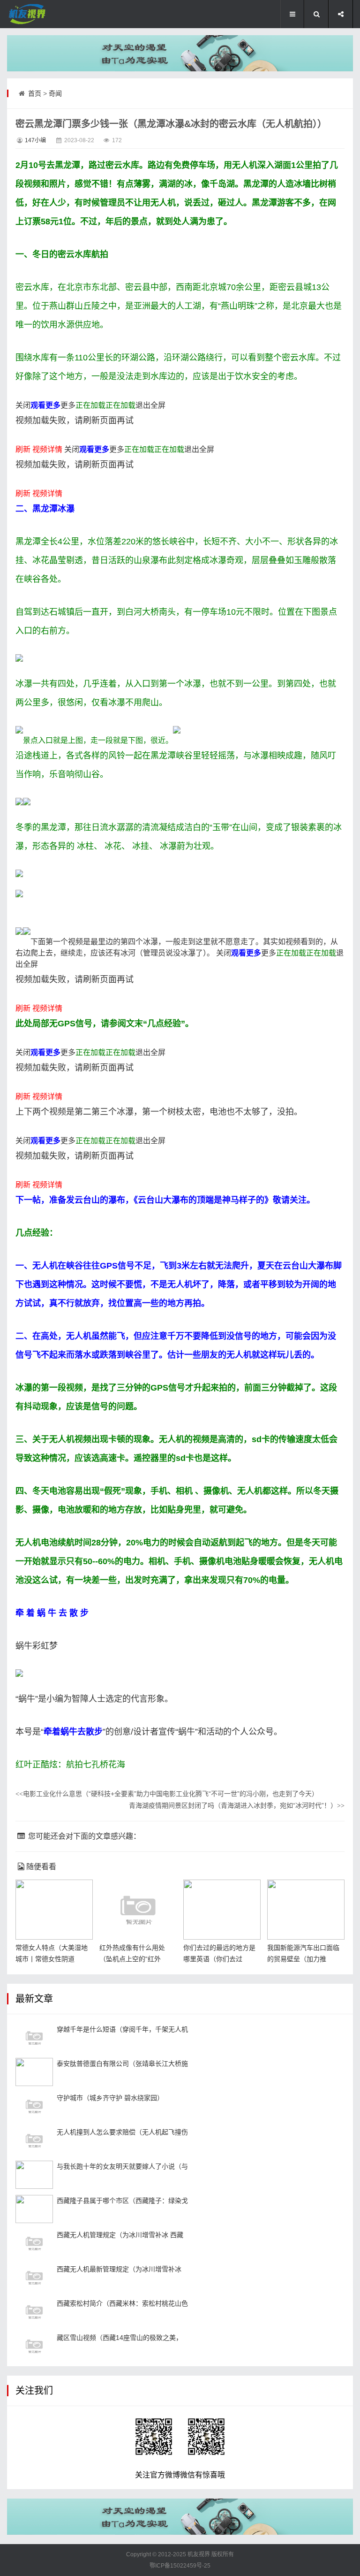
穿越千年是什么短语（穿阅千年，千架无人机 (122, 2029)
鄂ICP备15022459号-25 (180, 2566)
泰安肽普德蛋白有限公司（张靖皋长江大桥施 (122, 2064)
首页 (35, 93)
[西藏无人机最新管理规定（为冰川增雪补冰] (34, 2278)
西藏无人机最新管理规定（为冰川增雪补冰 (119, 2269)
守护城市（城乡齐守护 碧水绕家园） (110, 2098)
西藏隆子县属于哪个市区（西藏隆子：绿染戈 (122, 2201)
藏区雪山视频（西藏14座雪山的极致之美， (120, 2338)
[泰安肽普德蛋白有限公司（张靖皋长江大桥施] (34, 2072)
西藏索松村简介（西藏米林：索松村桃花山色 (122, 2303)
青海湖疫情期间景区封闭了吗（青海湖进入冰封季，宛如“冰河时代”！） (237, 1805)
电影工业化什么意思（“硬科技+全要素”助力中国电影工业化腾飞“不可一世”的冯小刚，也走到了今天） (167, 1794)
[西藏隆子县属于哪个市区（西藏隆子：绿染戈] (34, 2209)
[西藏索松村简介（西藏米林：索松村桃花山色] (34, 2312)
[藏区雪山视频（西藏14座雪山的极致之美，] (34, 2346)
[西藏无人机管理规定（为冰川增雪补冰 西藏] (34, 2243)
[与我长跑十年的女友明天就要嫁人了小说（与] (34, 2175)
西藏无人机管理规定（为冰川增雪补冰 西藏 (120, 2235)
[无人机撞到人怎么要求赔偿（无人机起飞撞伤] (34, 2140)
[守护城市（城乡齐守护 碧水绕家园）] (34, 2106)
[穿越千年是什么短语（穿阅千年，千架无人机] (34, 2038)
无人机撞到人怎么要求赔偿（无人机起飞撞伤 (122, 2132)
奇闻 (55, 93)
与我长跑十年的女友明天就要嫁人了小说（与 (122, 2166)
